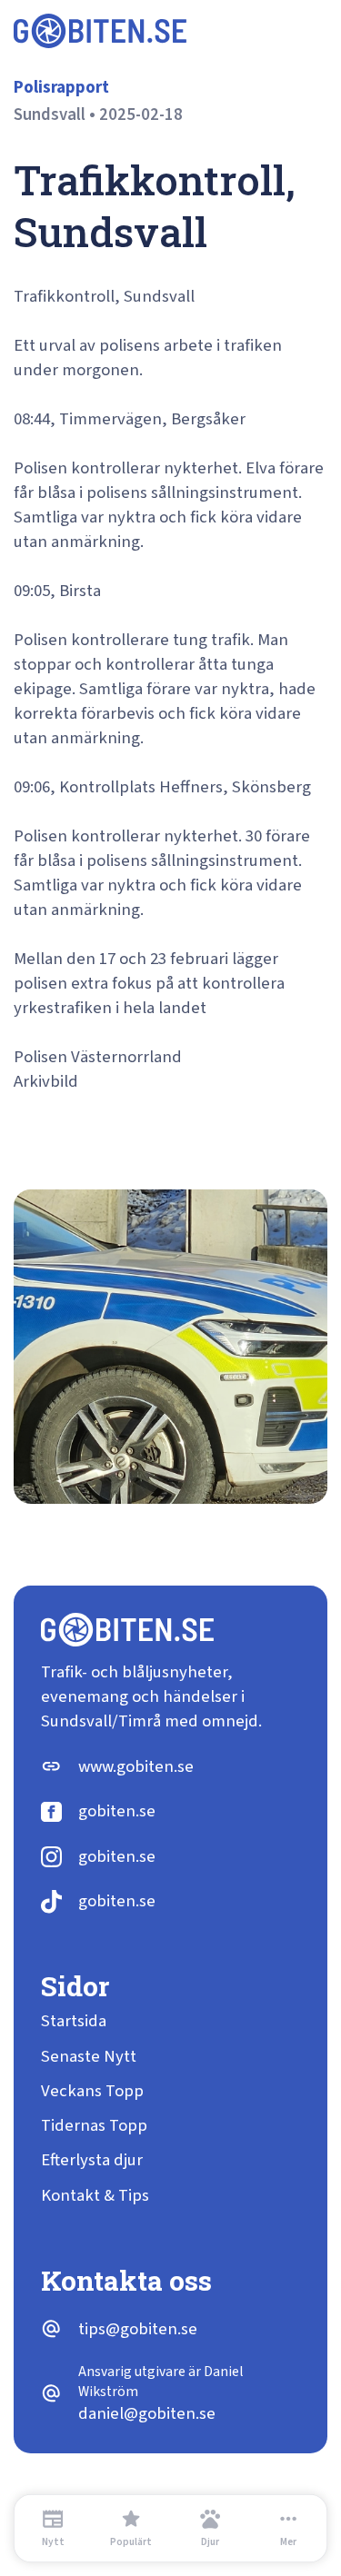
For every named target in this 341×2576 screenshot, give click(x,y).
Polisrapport (61, 88)
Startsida (74, 2021)
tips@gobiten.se (138, 2329)
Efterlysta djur (92, 2160)
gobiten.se (117, 1811)
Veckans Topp (92, 2091)
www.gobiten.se (136, 1767)
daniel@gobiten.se (147, 2414)
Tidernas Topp (94, 2126)
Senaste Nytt (89, 2057)
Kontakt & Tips (95, 2196)
